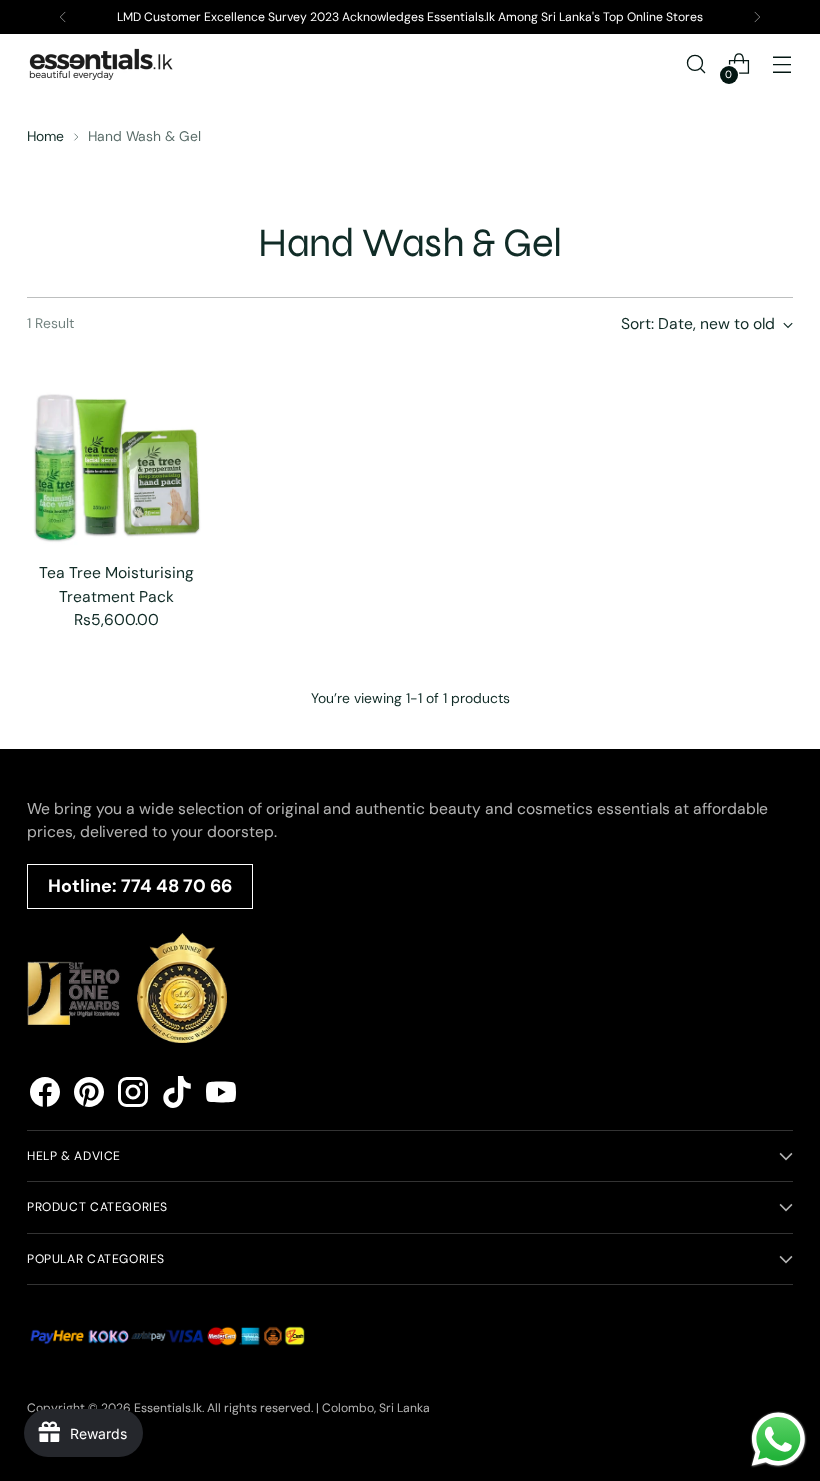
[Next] (757, 17)
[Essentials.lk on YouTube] (221, 1095)
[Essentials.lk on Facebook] (45, 1095)
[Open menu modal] (782, 64)
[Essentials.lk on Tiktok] (177, 1095)
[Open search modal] (696, 64)
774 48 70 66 (176, 886)
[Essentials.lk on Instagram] (133, 1095)
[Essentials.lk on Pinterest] (89, 1095)
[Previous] (63, 17)
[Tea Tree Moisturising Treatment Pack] (116, 455)
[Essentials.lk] (102, 64)
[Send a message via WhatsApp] (778, 1439)
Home (45, 136)
